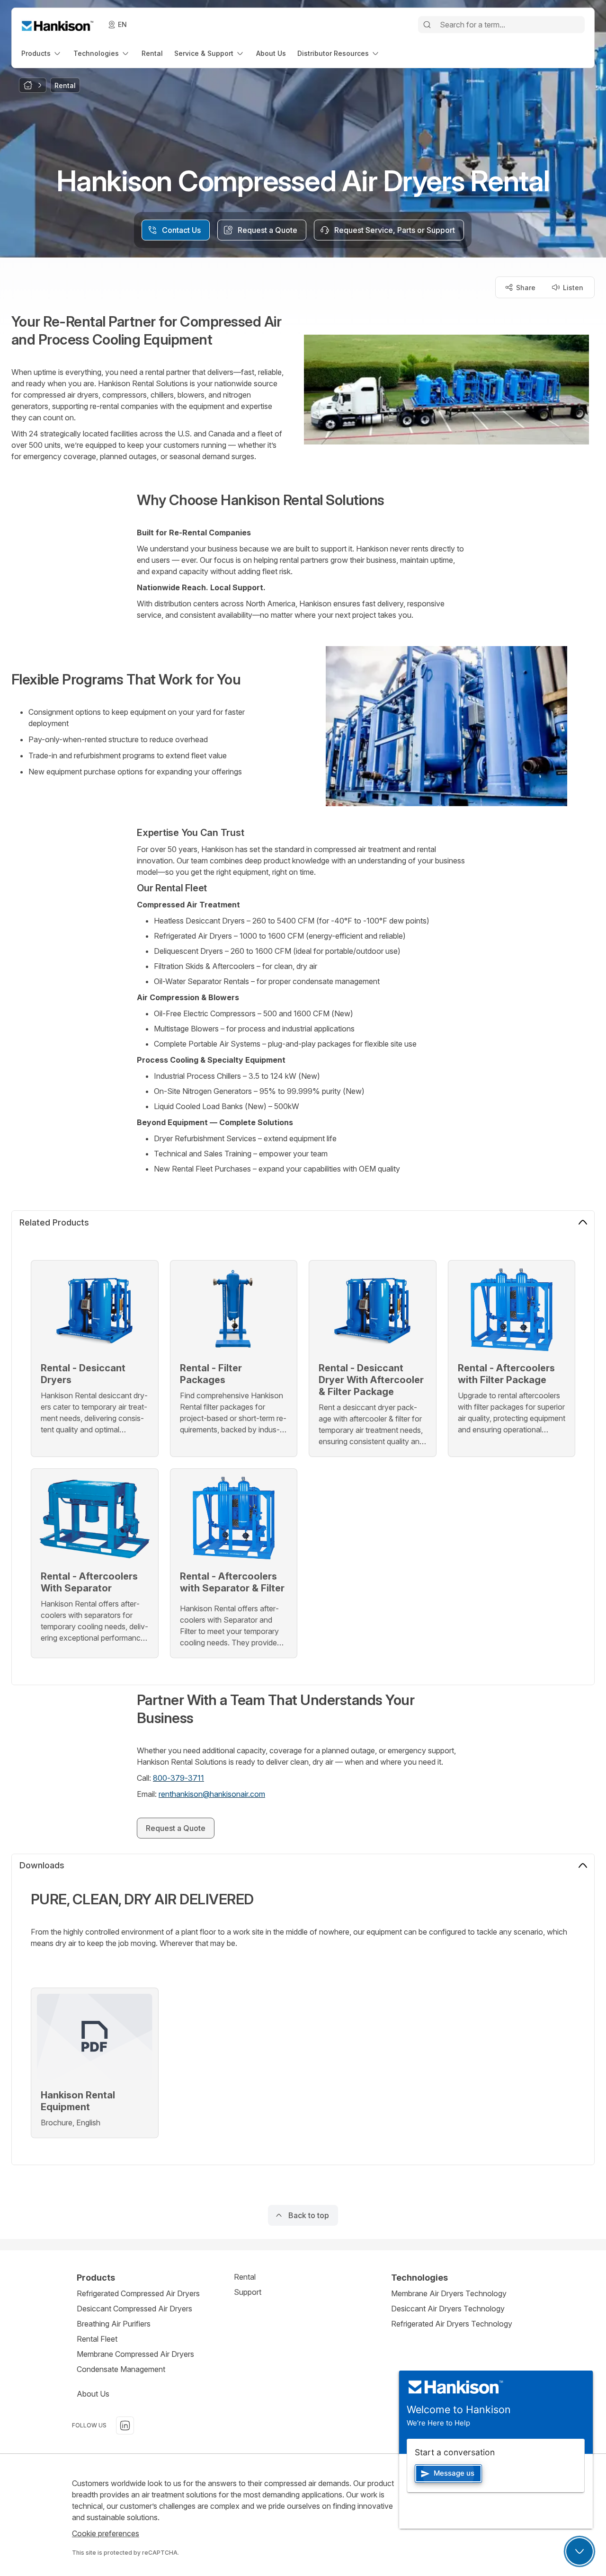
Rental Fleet (97, 2339)
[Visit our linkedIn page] (125, 2425)
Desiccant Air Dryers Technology (448, 2309)
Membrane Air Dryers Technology (449, 2293)
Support (248, 2292)
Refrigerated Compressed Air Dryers (138, 2293)
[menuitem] (42, 53)
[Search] (427, 25)
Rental (245, 2277)
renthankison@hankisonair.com (212, 1794)
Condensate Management (121, 2369)
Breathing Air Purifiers (114, 2324)
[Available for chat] (579, 2551)
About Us (93, 2394)
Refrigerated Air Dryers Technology (452, 2324)
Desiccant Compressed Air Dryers (134, 2309)
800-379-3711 (178, 1778)
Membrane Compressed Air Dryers (135, 2354)
